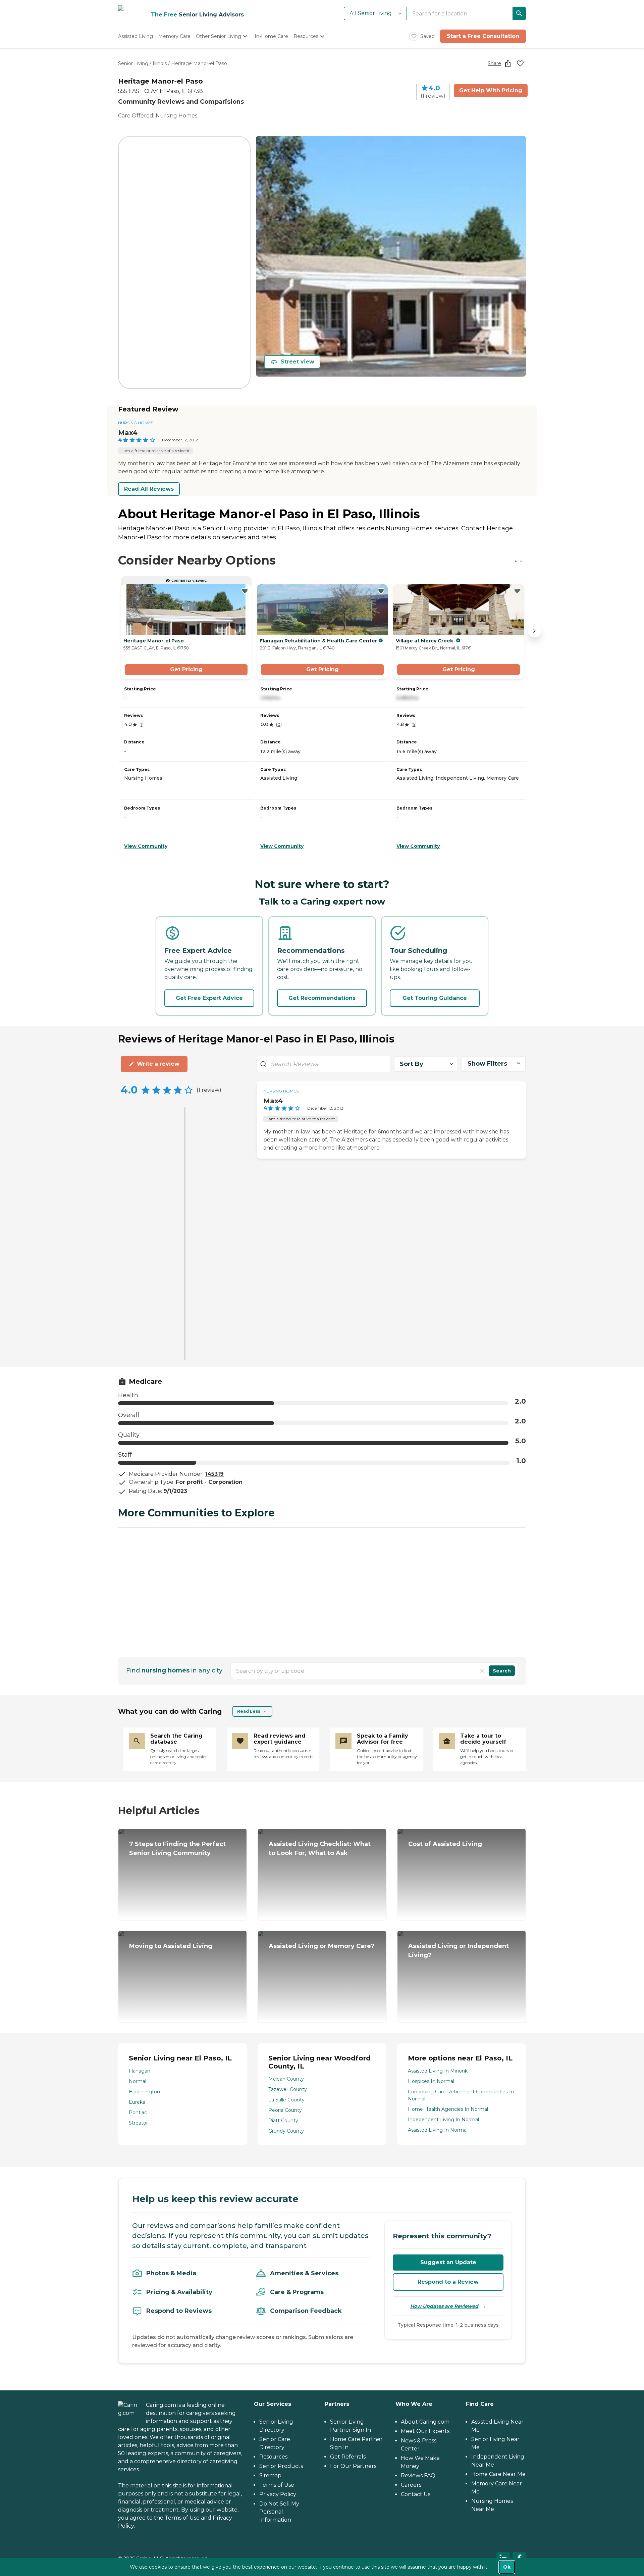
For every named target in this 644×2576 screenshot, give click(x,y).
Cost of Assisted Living (445, 1844)
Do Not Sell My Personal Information (279, 2512)
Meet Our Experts (425, 2431)
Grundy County (286, 2131)
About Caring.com (425, 2422)
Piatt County (283, 2121)
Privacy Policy (278, 2494)
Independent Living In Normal (443, 2120)
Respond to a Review (448, 2282)
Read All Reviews (149, 489)
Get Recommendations (322, 998)
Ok (507, 2567)
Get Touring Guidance (435, 998)
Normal (138, 2081)
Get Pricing (186, 669)
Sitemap (270, 2475)
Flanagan (140, 2071)
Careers (411, 2485)
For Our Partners (353, 2466)
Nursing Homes (136, 423)
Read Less (249, 1711)
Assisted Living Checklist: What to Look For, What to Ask (320, 1849)
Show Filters (487, 1064)
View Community (146, 846)
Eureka (137, 2102)
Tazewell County (288, 2089)
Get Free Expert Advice (209, 998)
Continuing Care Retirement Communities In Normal (461, 2095)
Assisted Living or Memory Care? (321, 1946)
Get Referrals (348, 2457)
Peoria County (285, 2110)
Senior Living (133, 63)
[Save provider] (520, 63)
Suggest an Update (448, 2262)
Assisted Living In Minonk (438, 2071)
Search (502, 1671)
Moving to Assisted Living (171, 1946)
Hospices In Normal (431, 2081)
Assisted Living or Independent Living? (459, 1951)
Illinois (160, 63)
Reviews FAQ (418, 2475)
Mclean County (286, 2079)
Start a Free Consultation (483, 36)
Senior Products (281, 2466)
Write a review (158, 1064)
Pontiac (138, 2112)
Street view (298, 362)
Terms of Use (182, 2518)
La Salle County (286, 2100)
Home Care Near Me (498, 2474)
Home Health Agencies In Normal (448, 2109)
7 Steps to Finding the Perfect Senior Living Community (177, 1849)
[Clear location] (482, 1671)
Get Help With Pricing (491, 90)
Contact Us (416, 2494)
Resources (273, 2457)
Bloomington (144, 2092)
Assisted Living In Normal (438, 2130)
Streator (138, 2123)
